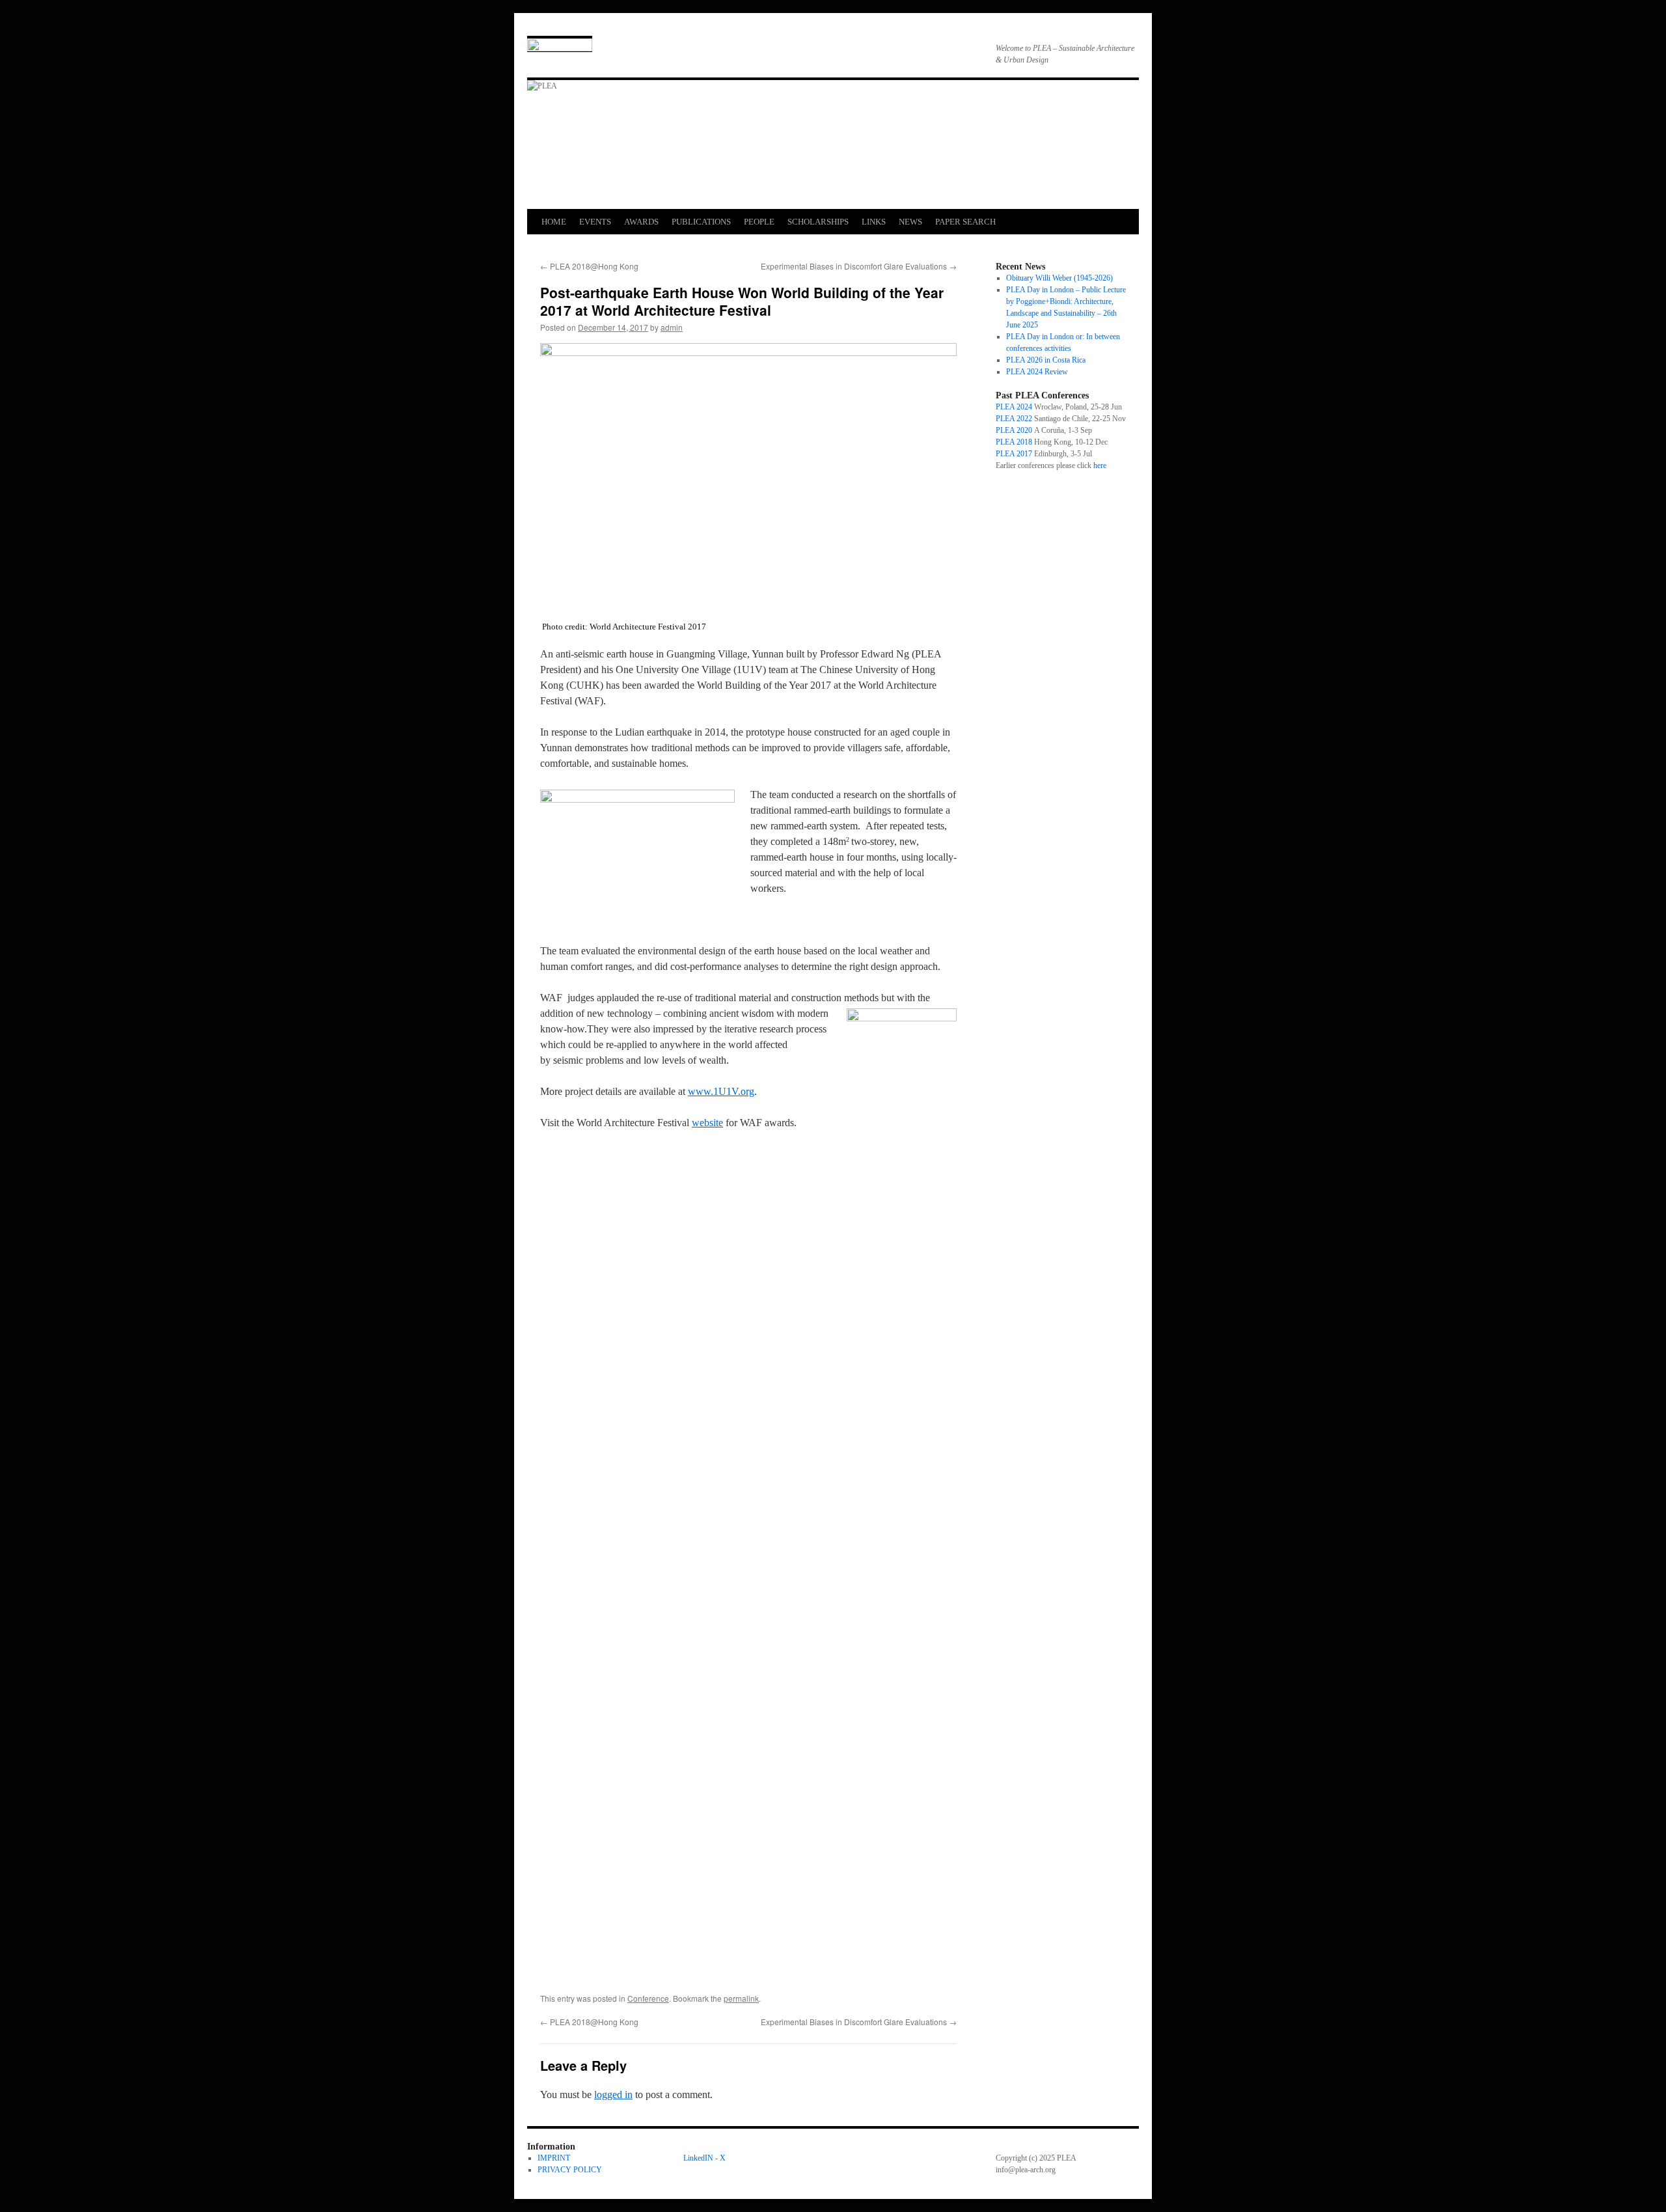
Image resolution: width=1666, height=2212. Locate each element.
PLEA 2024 (1014, 407)
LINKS (874, 222)
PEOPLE (759, 222)
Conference (648, 1998)
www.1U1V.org (721, 1091)
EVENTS (595, 222)
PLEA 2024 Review (1037, 372)
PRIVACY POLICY (570, 2170)
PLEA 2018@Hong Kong (589, 266)
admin (672, 327)
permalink (741, 1998)
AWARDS (641, 222)
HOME (554, 222)
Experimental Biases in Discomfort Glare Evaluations (859, 266)
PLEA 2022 (1014, 419)
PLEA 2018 (1014, 442)
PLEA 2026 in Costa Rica (1046, 360)
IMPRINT (554, 2158)
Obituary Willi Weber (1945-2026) (1059, 278)
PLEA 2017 (1014, 454)
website (707, 1123)
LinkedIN (698, 2158)
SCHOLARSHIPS (818, 222)
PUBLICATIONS (701, 222)
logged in (613, 2094)
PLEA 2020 (1014, 430)
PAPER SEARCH (965, 222)
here (1100, 465)
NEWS (910, 222)
